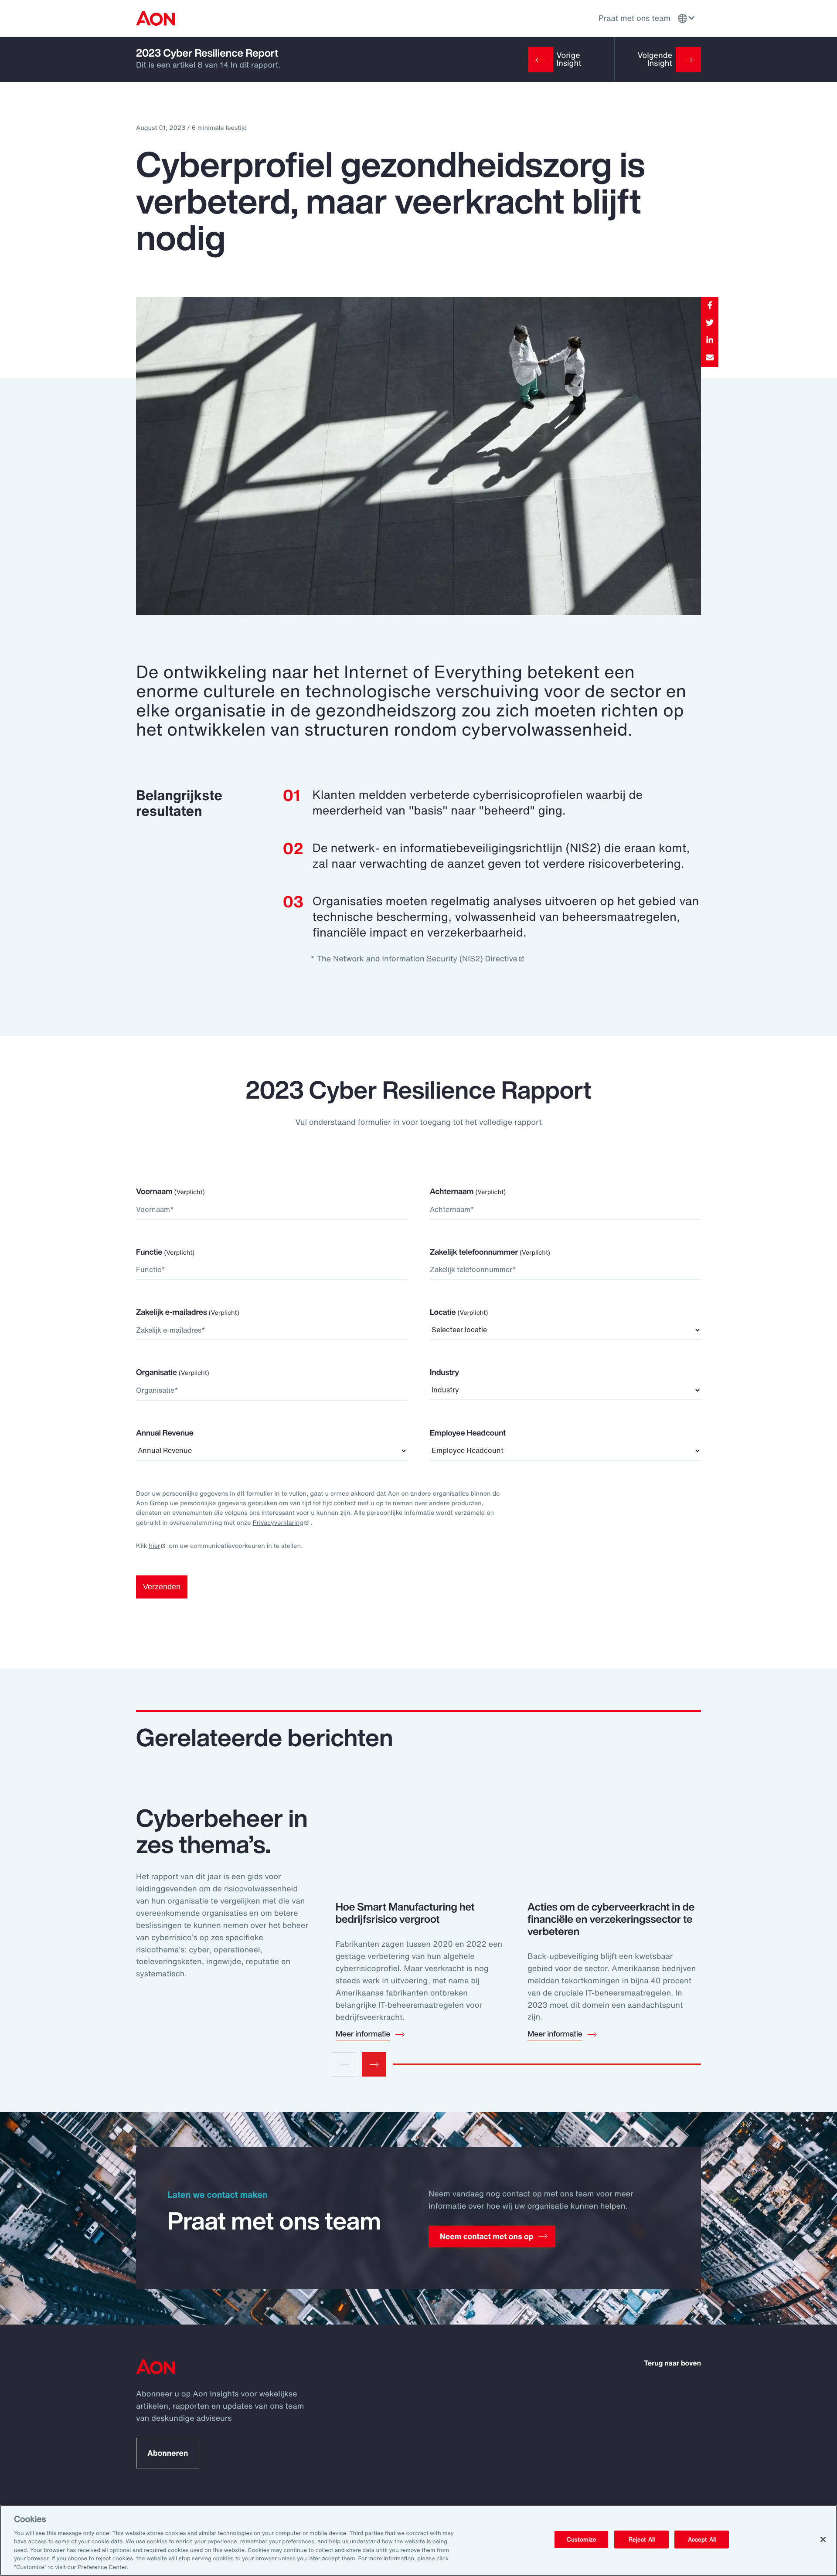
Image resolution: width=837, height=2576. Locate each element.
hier (155, 1546)
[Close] (823, 2539)
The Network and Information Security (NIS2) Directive (417, 959)
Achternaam (468, 1191)
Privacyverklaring (278, 1523)
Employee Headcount (468, 1433)
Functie (165, 1252)
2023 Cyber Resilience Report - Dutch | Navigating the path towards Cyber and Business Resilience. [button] (155, 18)
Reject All (642, 2539)
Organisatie (173, 1372)
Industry (444, 1372)
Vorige (344, 2064)
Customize (582, 2539)
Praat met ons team (635, 18)
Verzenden (162, 1587)
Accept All (702, 2539)
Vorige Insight (569, 59)
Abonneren (168, 2453)
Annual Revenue (165, 1433)
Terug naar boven (673, 2363)
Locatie (459, 1312)
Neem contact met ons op (487, 2237)
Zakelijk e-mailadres (188, 1312)
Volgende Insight (655, 59)
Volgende (374, 2064)
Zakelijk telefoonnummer (490, 1252)
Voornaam (170, 1191)
